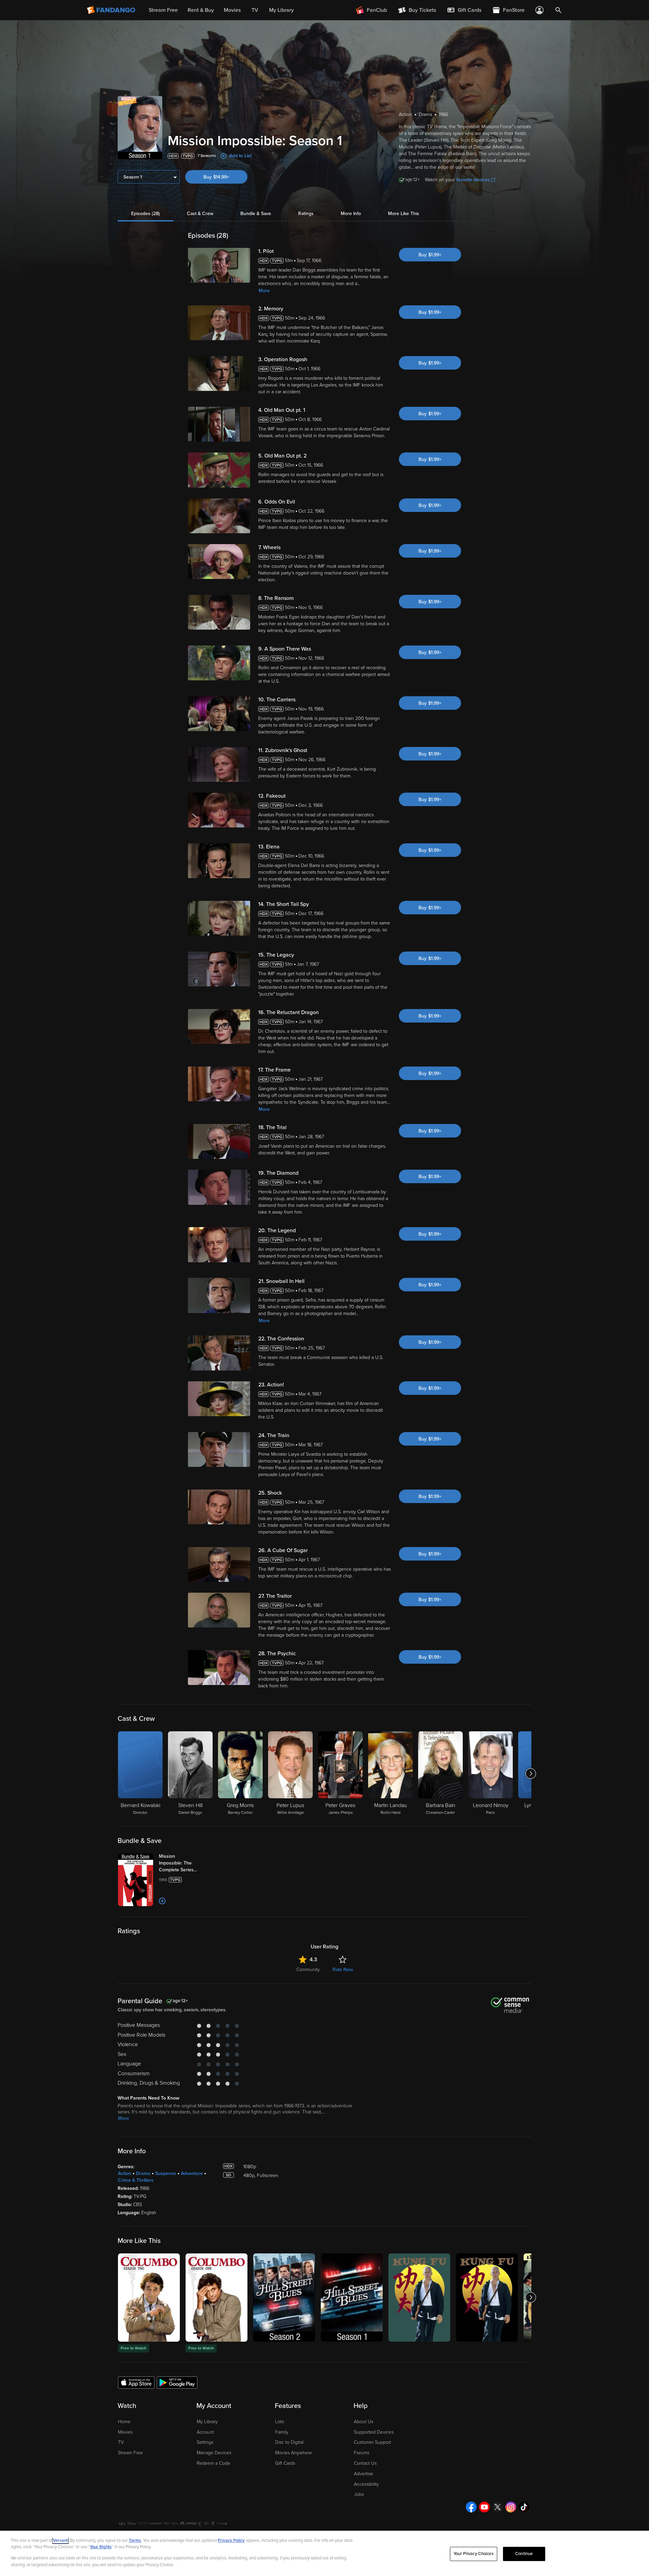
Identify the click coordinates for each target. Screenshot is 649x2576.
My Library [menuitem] (281, 10)
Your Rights (101, 2547)
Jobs (359, 2494)
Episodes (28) (146, 214)
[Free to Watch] (149, 2298)
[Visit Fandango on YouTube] (484, 2507)
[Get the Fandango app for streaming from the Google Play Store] (177, 2382)
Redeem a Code (213, 2463)
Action (125, 2173)
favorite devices (473, 180)
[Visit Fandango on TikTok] (524, 2507)
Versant (61, 2540)
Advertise (364, 2474)
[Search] (558, 10)
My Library (207, 2422)
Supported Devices (374, 2432)
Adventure (192, 2173)
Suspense (166, 2173)
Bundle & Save (256, 214)
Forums (362, 2453)
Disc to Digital (289, 2442)
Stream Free (130, 2453)
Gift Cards (285, 2463)
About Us (364, 2422)
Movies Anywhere (294, 2453)
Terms (135, 2540)
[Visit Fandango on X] (498, 2507)
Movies (125, 2432)
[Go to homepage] (112, 10)
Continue (524, 2554)
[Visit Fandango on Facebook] (471, 2507)
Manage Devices (214, 2453)
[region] (324, 2553)
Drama (143, 2173)
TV (121, 2442)
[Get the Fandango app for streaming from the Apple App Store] (136, 2382)
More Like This (404, 214)
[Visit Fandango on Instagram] (511, 2507)
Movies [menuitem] (232, 10)
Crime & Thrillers (136, 2180)
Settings (205, 2442)
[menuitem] (464, 10)
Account (205, 2432)
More (264, 291)
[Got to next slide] (531, 1774)
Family (282, 2432)
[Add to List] (162, 1901)
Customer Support (372, 2442)
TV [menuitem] (255, 10)
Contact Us (365, 2463)
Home (124, 2422)
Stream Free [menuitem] (163, 10)
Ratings (306, 214)
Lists (280, 2422)
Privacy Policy (231, 2540)
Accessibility (366, 2484)
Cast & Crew (200, 214)
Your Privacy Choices (474, 2554)
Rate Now (343, 1970)
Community (308, 1970)
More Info (351, 214)
